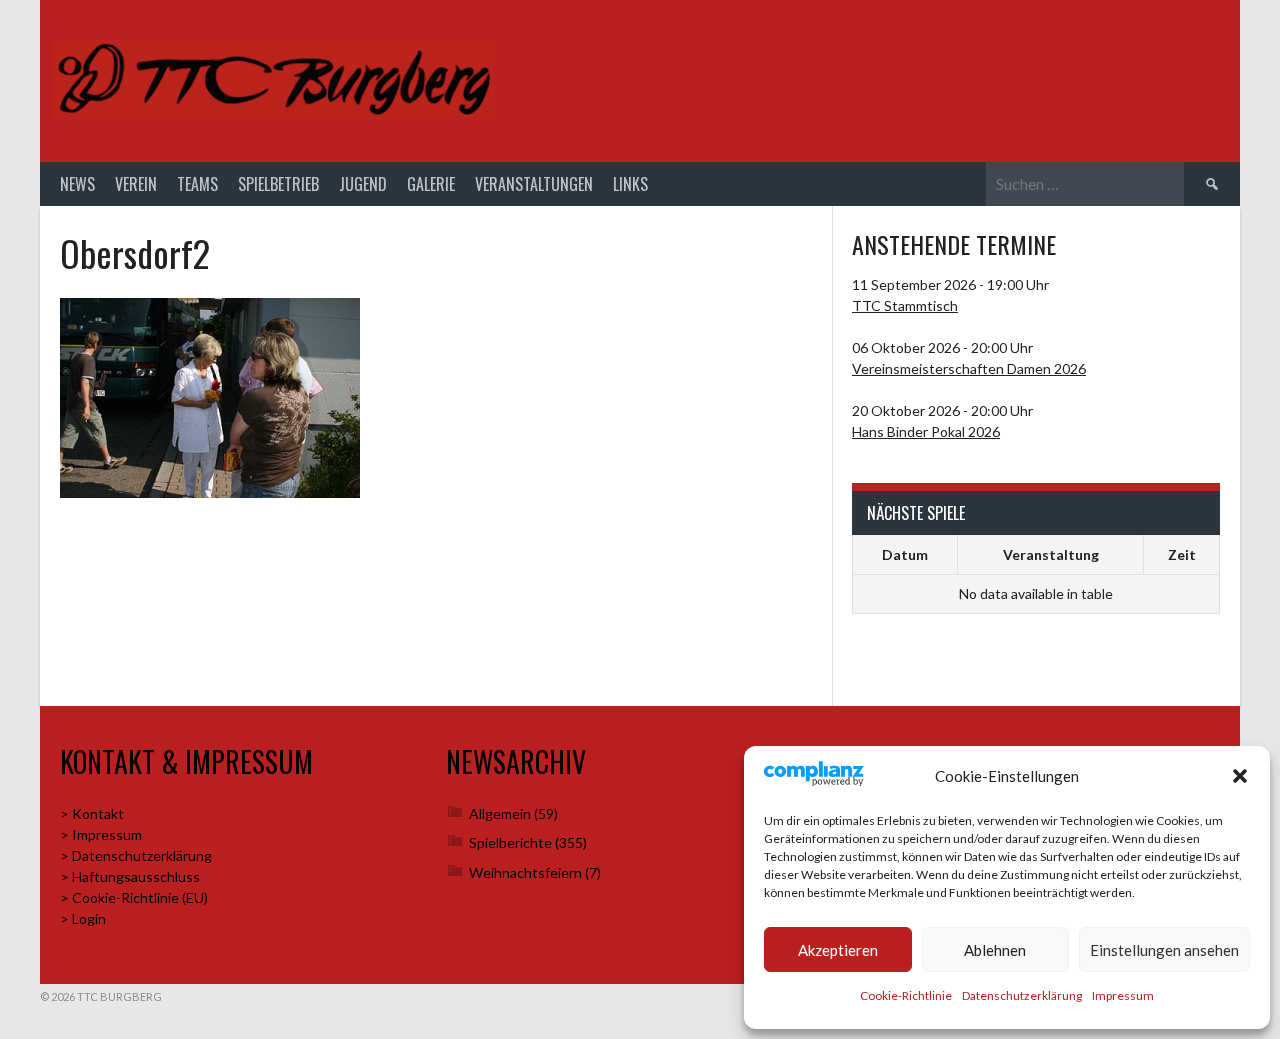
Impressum (1123, 995)
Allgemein (500, 813)
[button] (1240, 776)
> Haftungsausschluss (130, 876)
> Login (83, 918)
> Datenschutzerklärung (136, 855)
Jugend (363, 184)
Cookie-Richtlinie (906, 995)
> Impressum (101, 834)
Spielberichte (510, 842)
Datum (905, 554)
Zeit (1182, 554)
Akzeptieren (838, 950)
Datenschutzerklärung (1022, 995)
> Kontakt (92, 813)
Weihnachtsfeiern (525, 872)
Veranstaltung (1051, 554)
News (77, 184)
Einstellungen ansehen (1164, 950)
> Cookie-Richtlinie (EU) (134, 897)
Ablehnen (995, 950)
